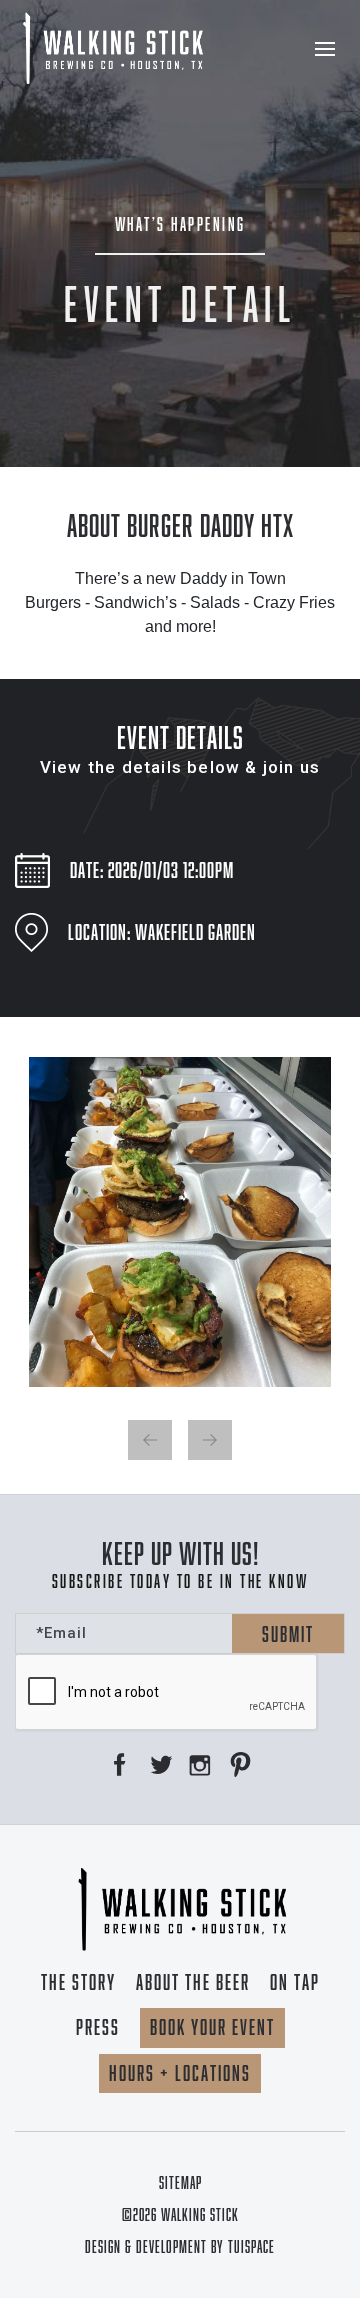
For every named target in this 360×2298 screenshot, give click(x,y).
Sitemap (180, 2183)
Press (98, 2027)
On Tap (295, 1982)
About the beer (193, 1982)
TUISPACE (251, 2247)
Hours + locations (180, 2073)
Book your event (212, 2027)
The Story (78, 1982)
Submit (288, 1634)
